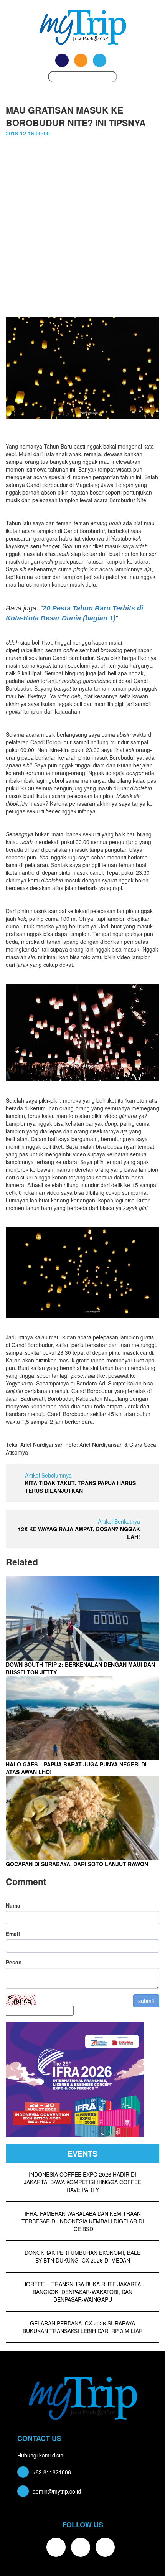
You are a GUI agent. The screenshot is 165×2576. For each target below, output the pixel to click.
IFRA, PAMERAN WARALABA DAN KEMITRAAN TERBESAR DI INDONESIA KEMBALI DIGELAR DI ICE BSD (83, 2221)
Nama (13, 1905)
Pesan (14, 1962)
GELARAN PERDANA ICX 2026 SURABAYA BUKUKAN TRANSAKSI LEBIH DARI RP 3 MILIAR (83, 2327)
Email (13, 1934)
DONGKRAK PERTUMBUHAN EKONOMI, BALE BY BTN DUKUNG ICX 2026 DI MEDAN (82, 2256)
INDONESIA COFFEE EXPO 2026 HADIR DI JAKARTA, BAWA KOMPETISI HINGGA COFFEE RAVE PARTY (82, 2182)
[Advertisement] (82, 223)
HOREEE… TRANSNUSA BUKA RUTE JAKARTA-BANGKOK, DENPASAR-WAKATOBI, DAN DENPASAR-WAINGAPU (82, 2292)
